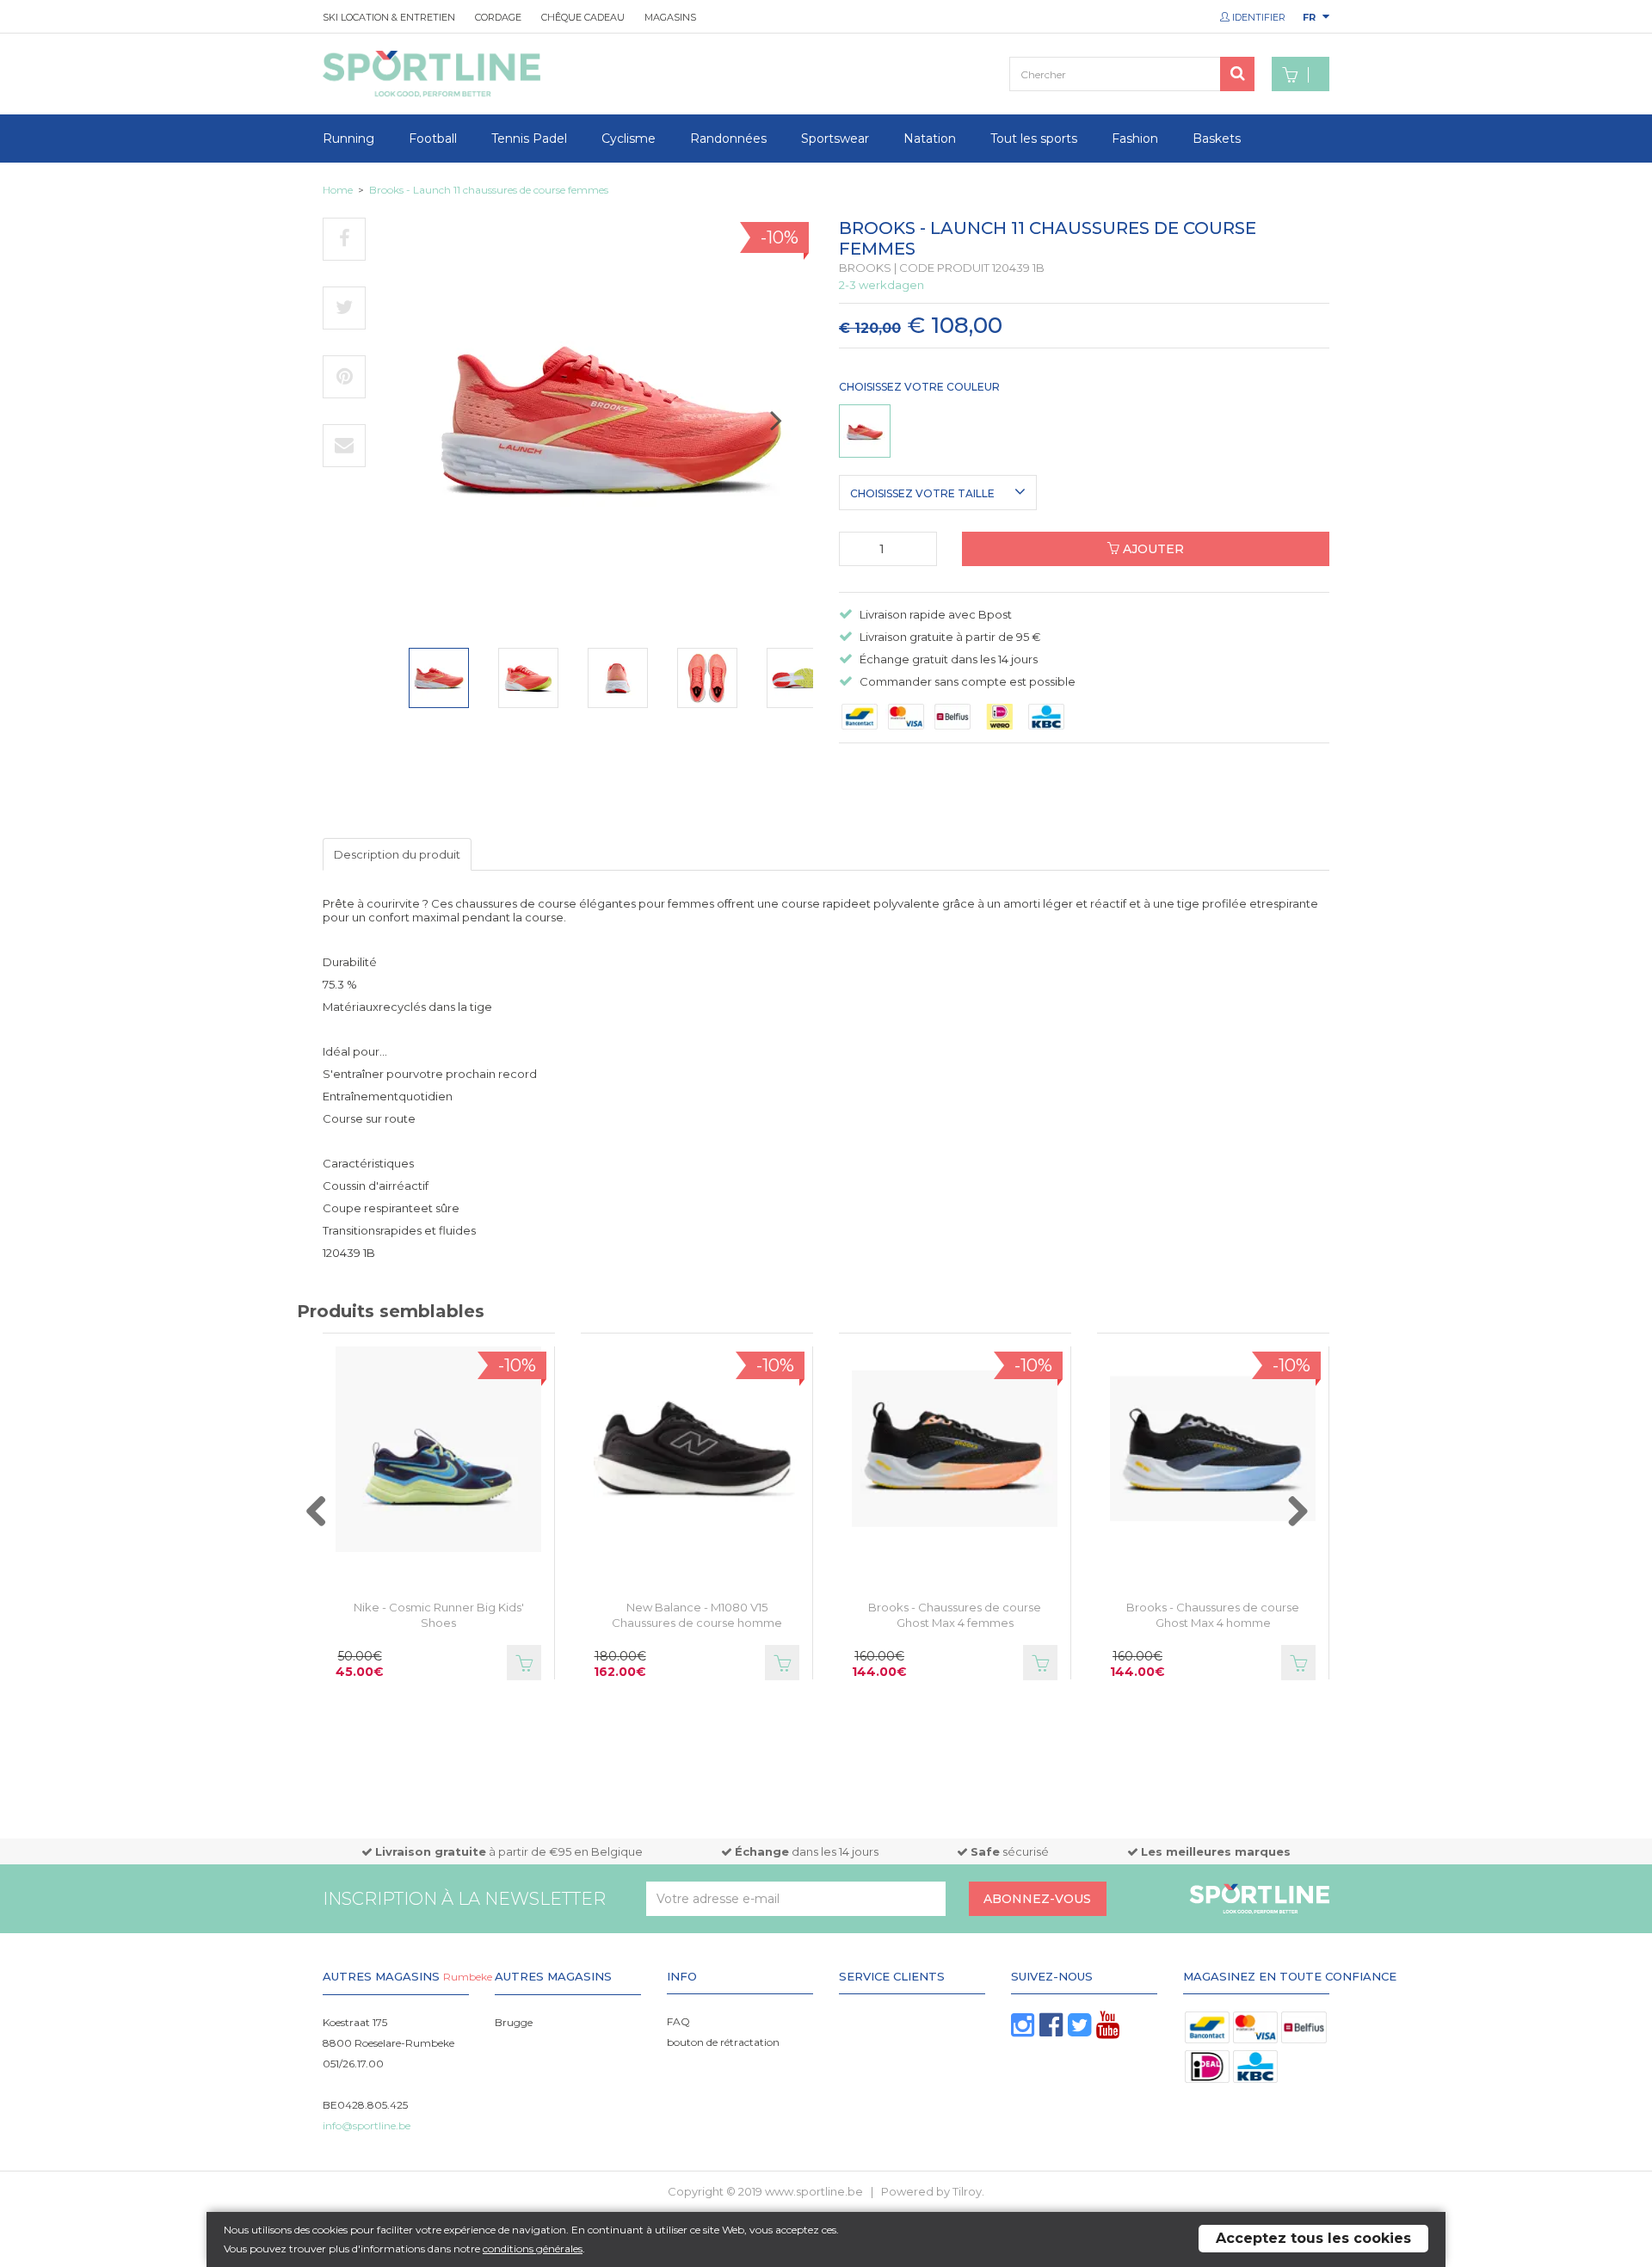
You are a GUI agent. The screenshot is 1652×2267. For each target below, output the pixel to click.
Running (348, 139)
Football (433, 139)
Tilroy (967, 2191)
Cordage (498, 17)
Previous (334, 1520)
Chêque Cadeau (583, 17)
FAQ (678, 2021)
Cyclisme (629, 139)
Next (793, 428)
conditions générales (533, 2249)
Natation (930, 139)
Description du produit (397, 854)
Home (338, 190)
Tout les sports (1034, 139)
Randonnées (728, 139)
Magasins (670, 17)
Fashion (1135, 139)
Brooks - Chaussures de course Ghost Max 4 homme (1213, 1615)
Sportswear (835, 139)
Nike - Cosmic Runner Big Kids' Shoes (439, 1615)
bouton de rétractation (723, 2042)
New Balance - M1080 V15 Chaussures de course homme (697, 1615)
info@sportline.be (367, 2125)
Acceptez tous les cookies (1313, 2238)
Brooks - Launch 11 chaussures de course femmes (489, 190)
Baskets (1217, 139)
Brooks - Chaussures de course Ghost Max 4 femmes (955, 1615)
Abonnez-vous (1037, 1899)
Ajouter (1152, 549)
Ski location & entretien (389, 17)
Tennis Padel (529, 139)
